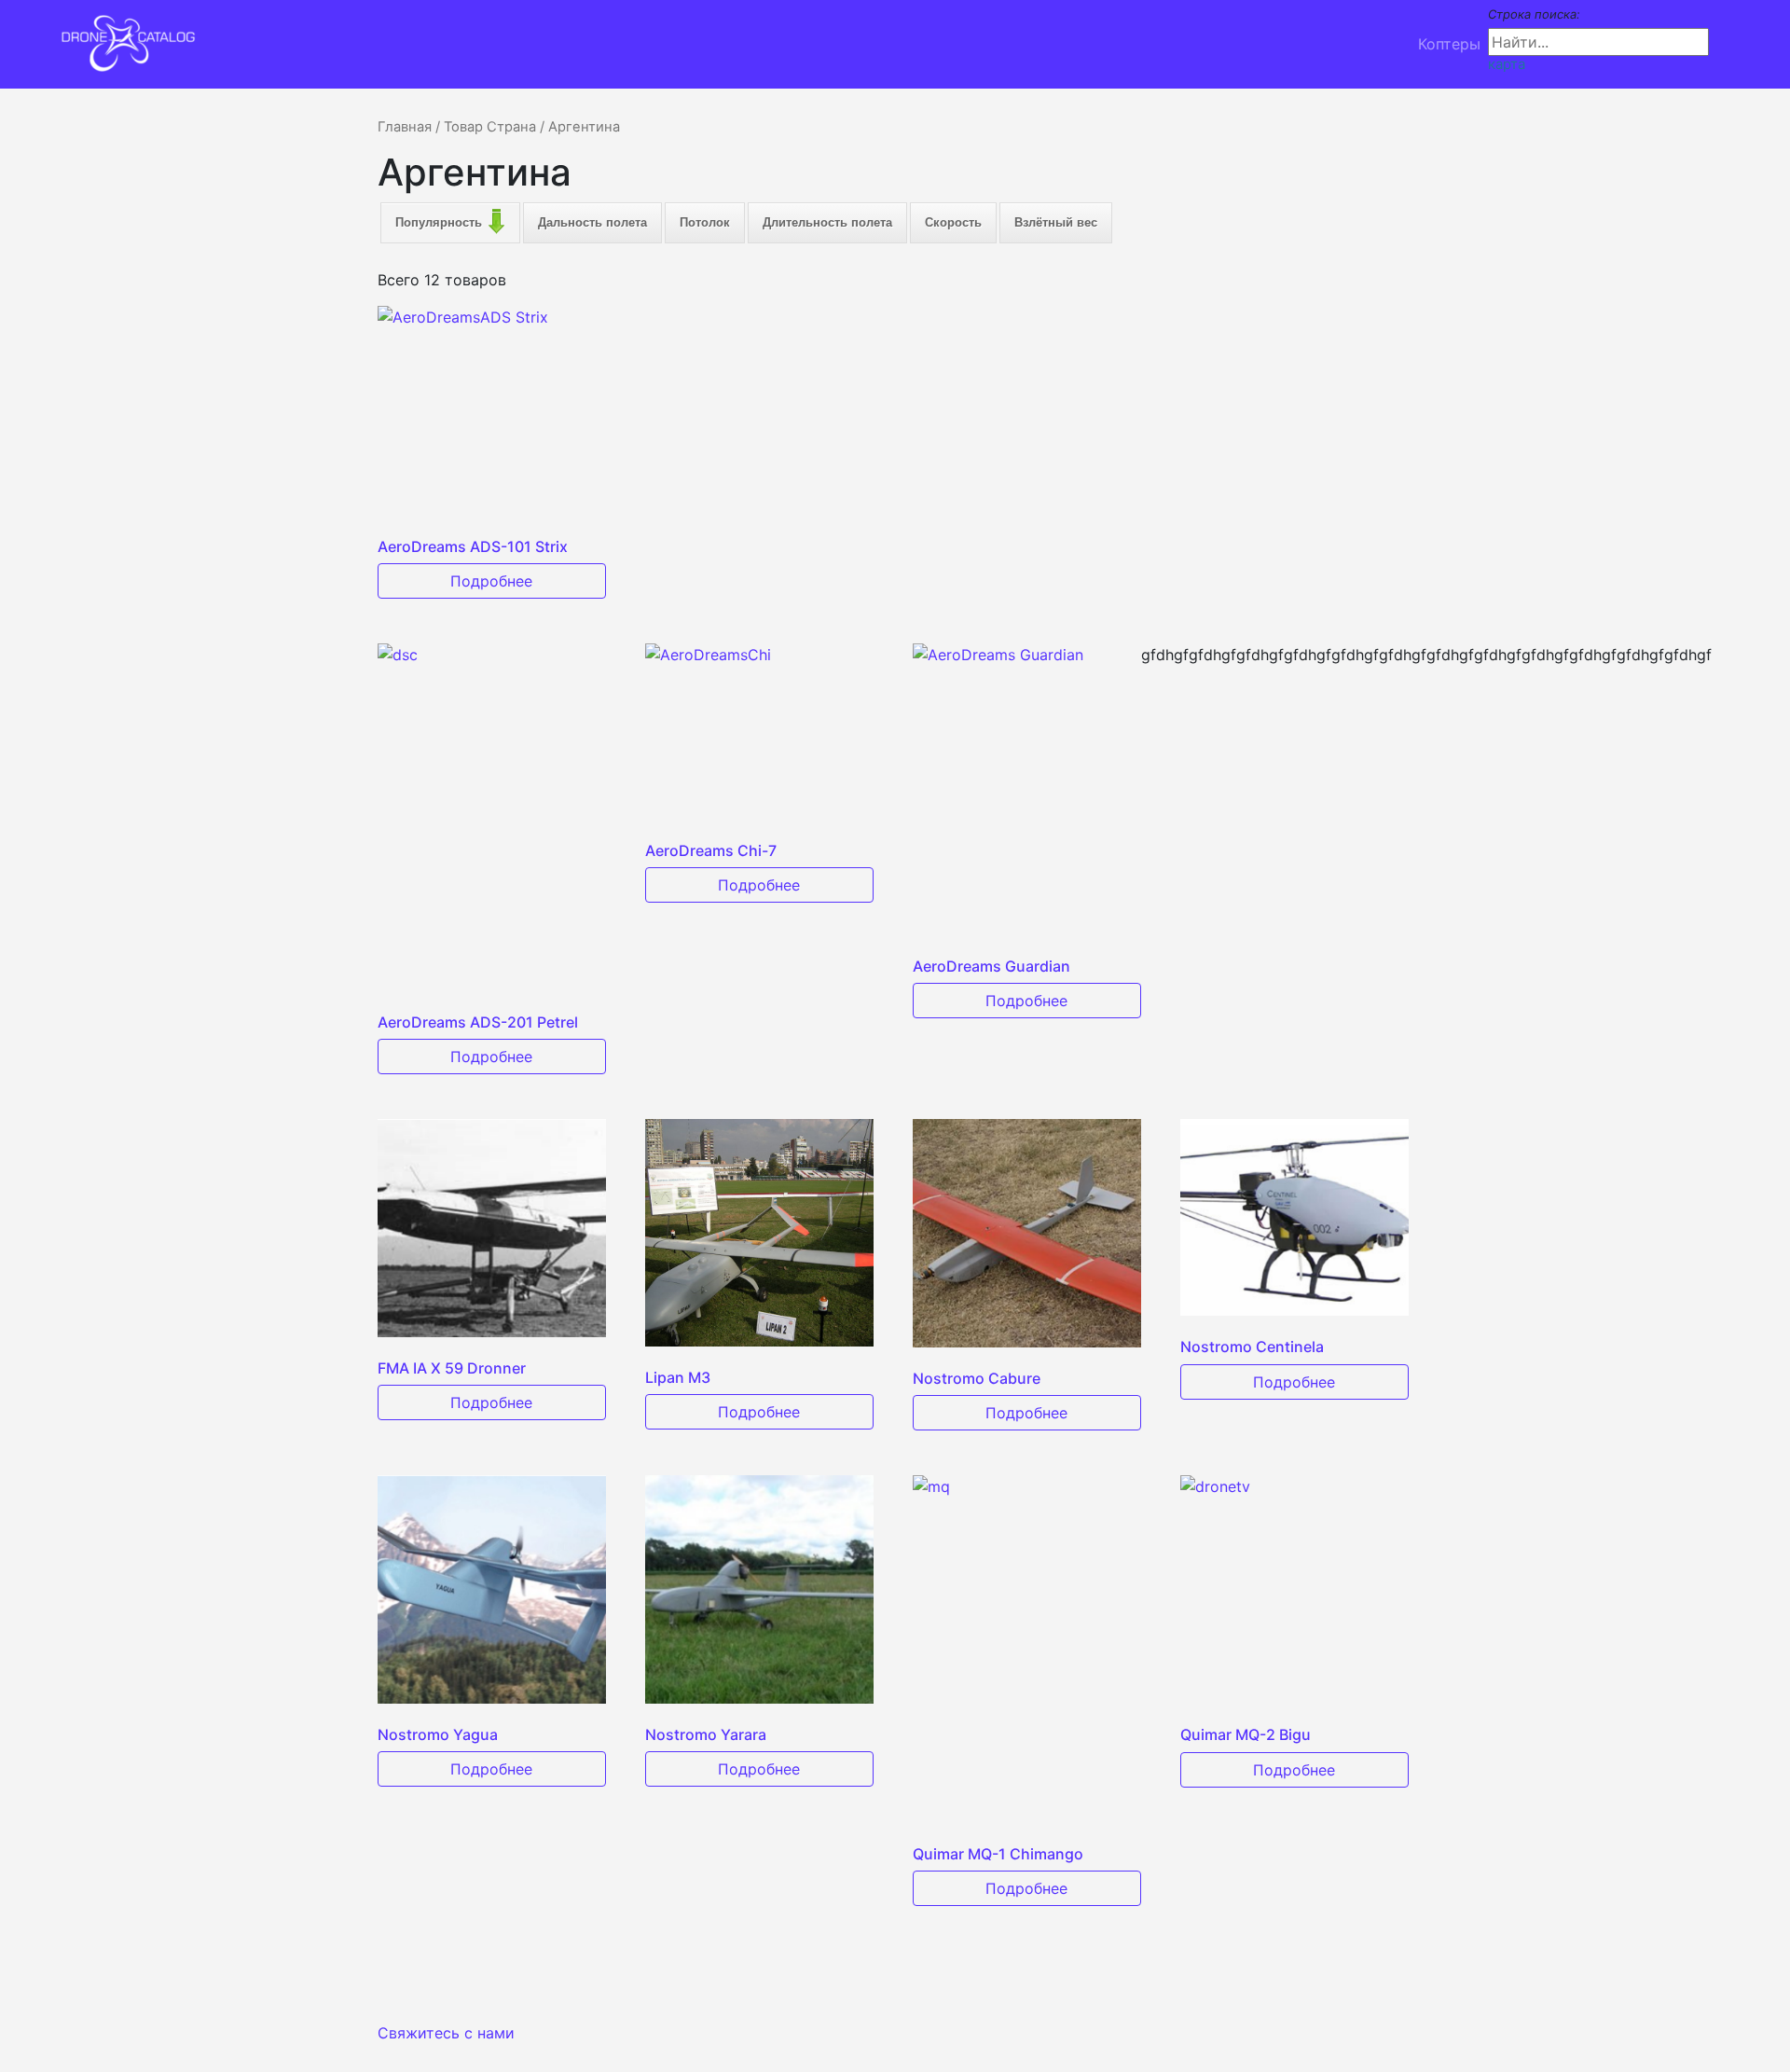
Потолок (705, 222)
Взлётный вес (1056, 222)
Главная (405, 127)
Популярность (439, 222)
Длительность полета (827, 222)
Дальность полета (592, 222)
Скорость (953, 222)
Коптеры (1449, 44)
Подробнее (491, 581)
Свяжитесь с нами (446, 2033)
